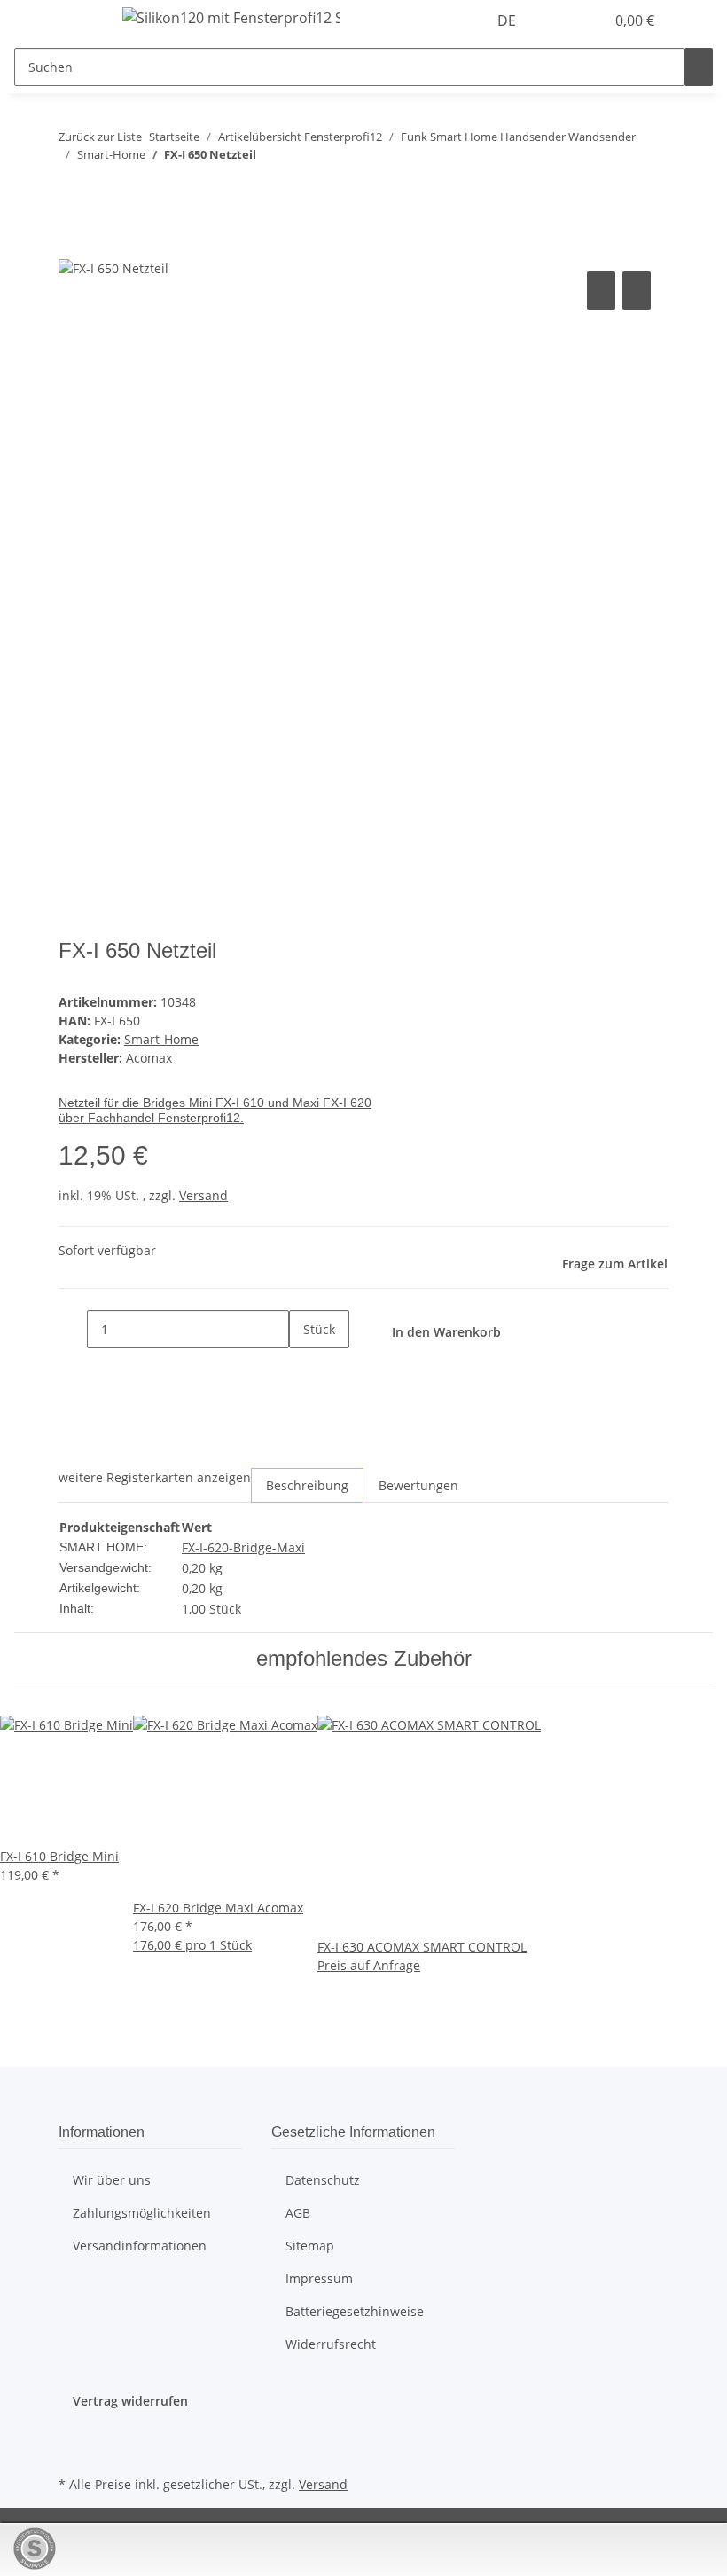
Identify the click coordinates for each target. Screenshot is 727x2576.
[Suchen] (699, 67)
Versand (203, 1195)
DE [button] (508, 20)
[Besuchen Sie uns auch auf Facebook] (73, 2431)
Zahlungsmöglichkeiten (142, 2213)
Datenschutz (323, 2180)
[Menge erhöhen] (303, 1367)
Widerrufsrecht (331, 2344)
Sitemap (310, 2246)
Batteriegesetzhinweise (355, 2311)
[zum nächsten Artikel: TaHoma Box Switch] (105, 189)
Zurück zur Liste (100, 137)
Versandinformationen (140, 2246)
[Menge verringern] (73, 1329)
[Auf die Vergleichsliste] (601, 291)
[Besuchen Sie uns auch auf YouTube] (73, 2451)
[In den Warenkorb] (73, 247)
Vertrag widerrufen (130, 2401)
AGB (298, 2213)
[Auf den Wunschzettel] (637, 291)
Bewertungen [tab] (418, 1485)
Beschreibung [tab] (307, 1485)
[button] (555, 20)
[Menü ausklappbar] (81, 20)
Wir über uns (112, 2180)
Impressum (319, 2278)
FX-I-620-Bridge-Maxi (243, 1547)
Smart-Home (161, 1039)
